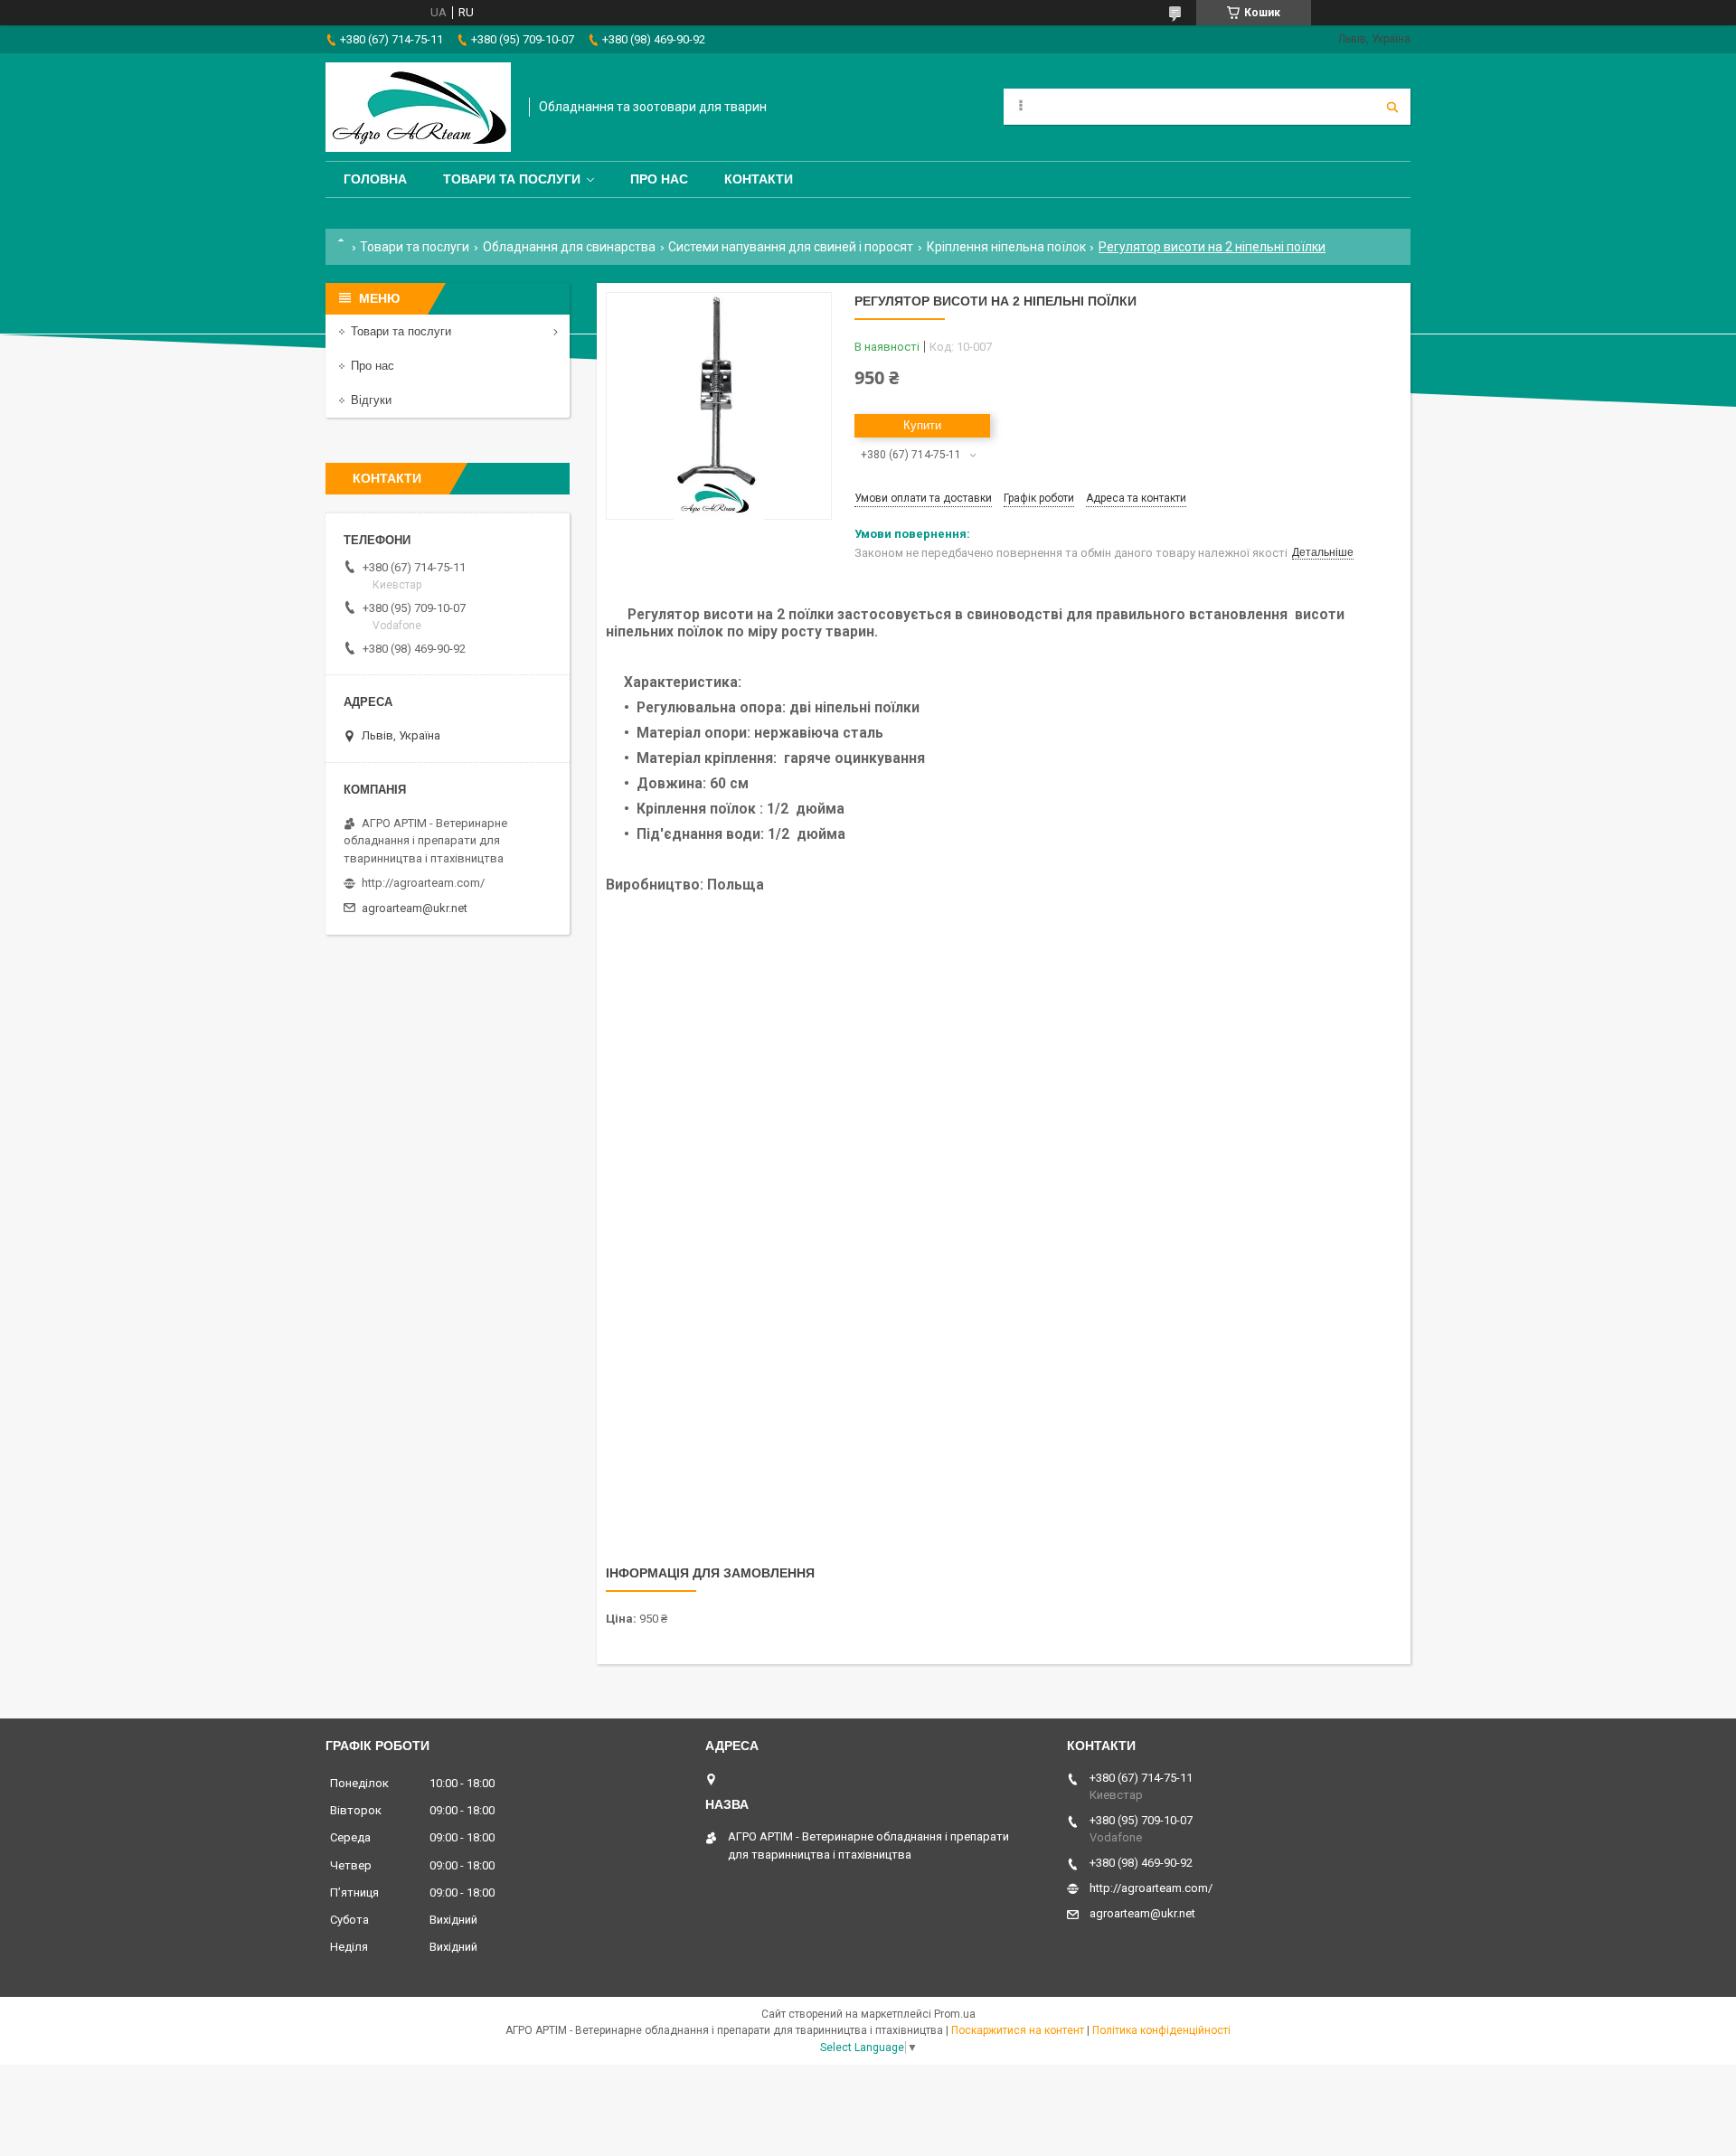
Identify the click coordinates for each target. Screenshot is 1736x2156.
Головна (375, 179)
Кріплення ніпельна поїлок (1006, 247)
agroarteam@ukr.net (415, 908)
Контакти (759, 179)
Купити (922, 425)
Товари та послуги (512, 179)
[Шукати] (1392, 107)
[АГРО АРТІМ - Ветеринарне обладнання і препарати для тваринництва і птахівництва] (418, 107)
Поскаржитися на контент (1018, 2030)
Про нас (659, 179)
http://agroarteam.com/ (423, 883)
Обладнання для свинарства (569, 247)
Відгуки (371, 400)
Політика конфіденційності (1161, 2030)
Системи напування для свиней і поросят (791, 247)
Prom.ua (955, 2014)
